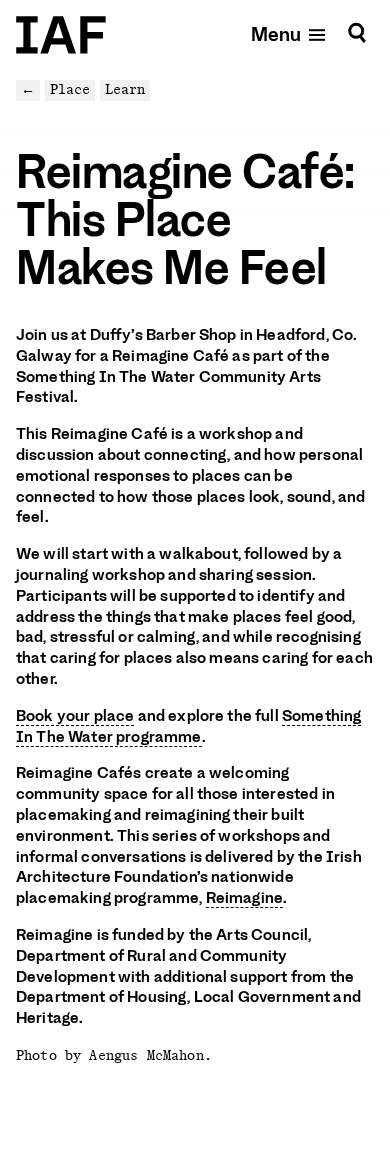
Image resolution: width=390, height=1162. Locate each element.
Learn (125, 89)
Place (70, 89)
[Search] (357, 33)
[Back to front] (61, 35)
